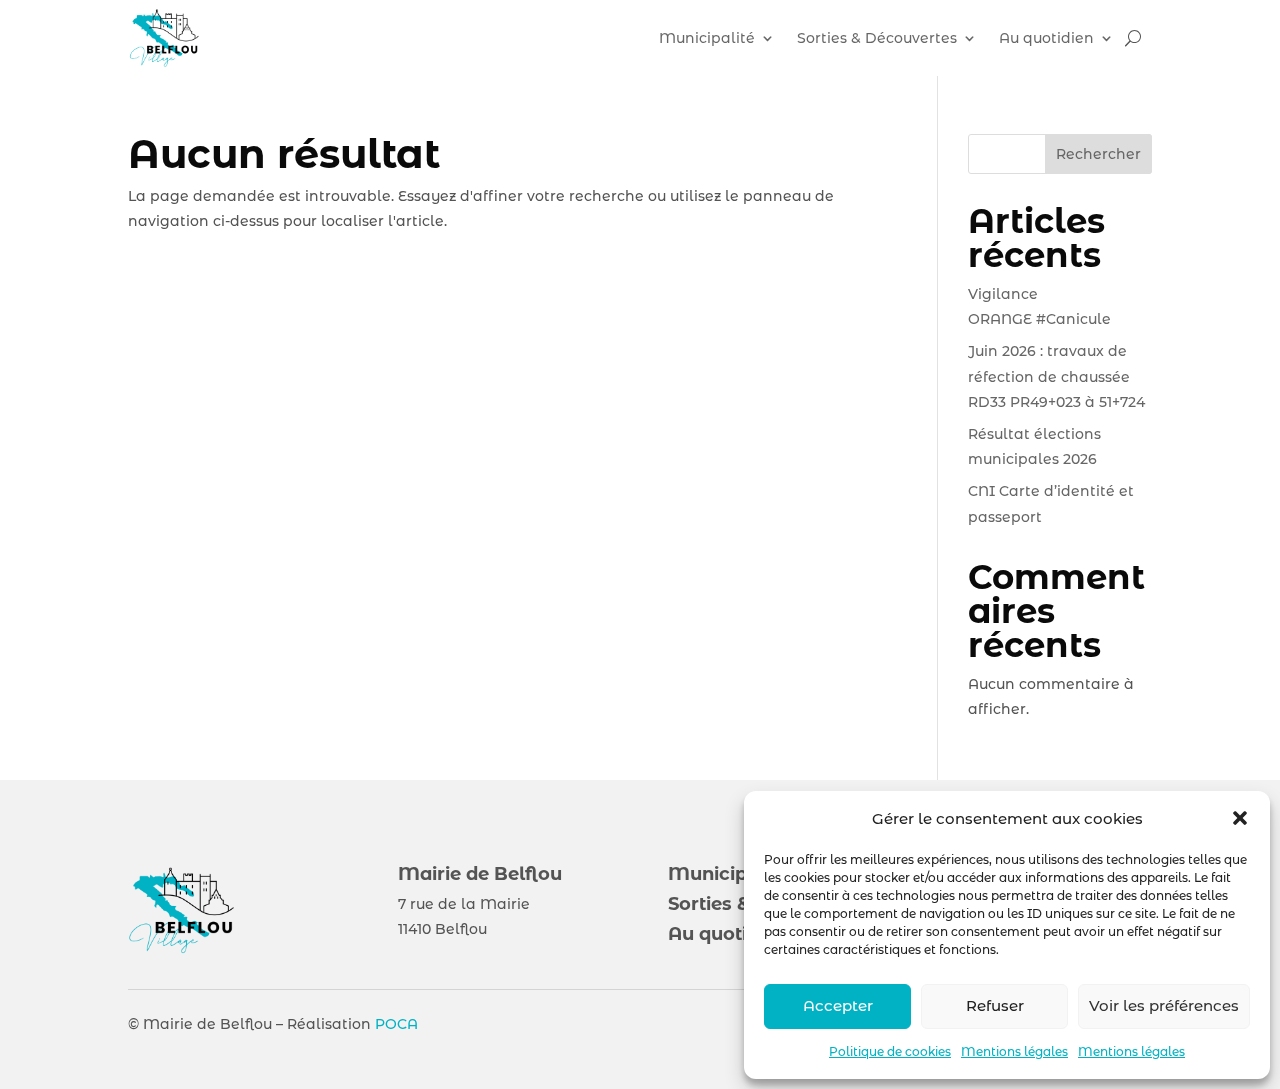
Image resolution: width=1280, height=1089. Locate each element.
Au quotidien (1046, 38)
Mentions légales (1014, 1051)
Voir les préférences (1164, 1005)
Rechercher (1098, 154)
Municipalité (707, 38)
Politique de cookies (890, 1051)
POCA (396, 1024)
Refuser (995, 1005)
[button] (1240, 818)
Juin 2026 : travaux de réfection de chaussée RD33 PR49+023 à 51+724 (1056, 376)
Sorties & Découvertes (877, 38)
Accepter (838, 1005)
